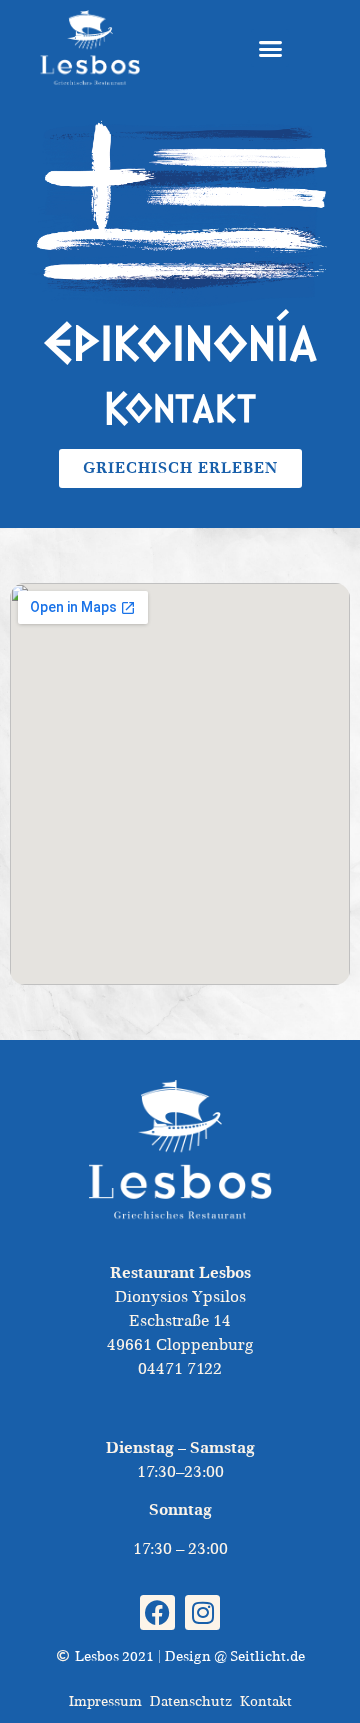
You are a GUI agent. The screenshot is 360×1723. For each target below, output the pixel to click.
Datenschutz (191, 1701)
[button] (270, 48)
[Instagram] (202, 1612)
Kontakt (266, 1701)
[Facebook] (157, 1612)
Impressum (105, 1701)
